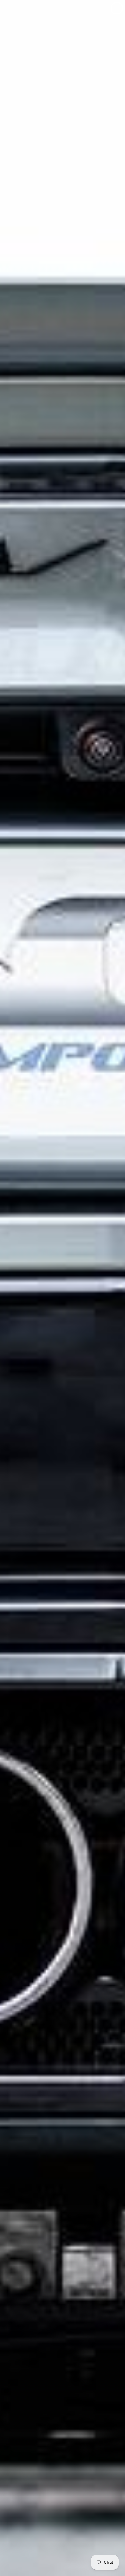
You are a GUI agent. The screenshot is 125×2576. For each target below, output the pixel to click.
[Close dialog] (117, 8)
